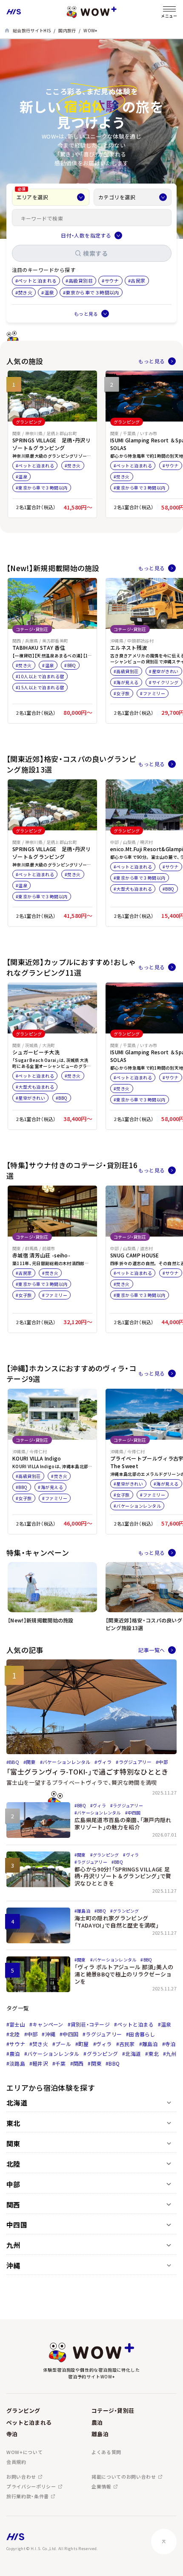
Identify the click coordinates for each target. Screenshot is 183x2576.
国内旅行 (67, 30)
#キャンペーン (46, 2024)
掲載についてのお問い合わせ (124, 2477)
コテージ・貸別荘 (113, 2410)
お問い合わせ (21, 2477)
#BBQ (113, 2063)
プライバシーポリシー (31, 2487)
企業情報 (102, 2487)
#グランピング (101, 2054)
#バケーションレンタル (52, 2054)
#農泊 (13, 2054)
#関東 (94, 2063)
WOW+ (90, 30)
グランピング (23, 2410)
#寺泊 (169, 2044)
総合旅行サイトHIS (32, 30)
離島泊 (100, 2434)
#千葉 (59, 2063)
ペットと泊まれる (29, 2422)
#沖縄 (49, 2034)
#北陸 (13, 2034)
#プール (62, 2044)
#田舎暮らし (140, 2034)
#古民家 (126, 2044)
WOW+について (24, 2452)
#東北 (152, 2054)
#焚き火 (39, 2044)
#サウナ (16, 2044)
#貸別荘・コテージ (89, 2024)
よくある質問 (106, 2452)
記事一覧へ (152, 1650)
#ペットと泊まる (134, 2024)
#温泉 (165, 2024)
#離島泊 (149, 2044)
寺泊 (12, 2434)
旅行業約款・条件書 (28, 2496)
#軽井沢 (39, 2063)
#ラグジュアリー (102, 2034)
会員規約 (16, 2462)
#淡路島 (16, 2063)
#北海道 (132, 2054)
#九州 (170, 2054)
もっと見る (152, 361)
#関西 (77, 2063)
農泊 (97, 2422)
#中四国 (69, 2034)
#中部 (31, 2034)
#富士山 (16, 2024)
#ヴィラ (103, 2044)
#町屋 (82, 2044)
